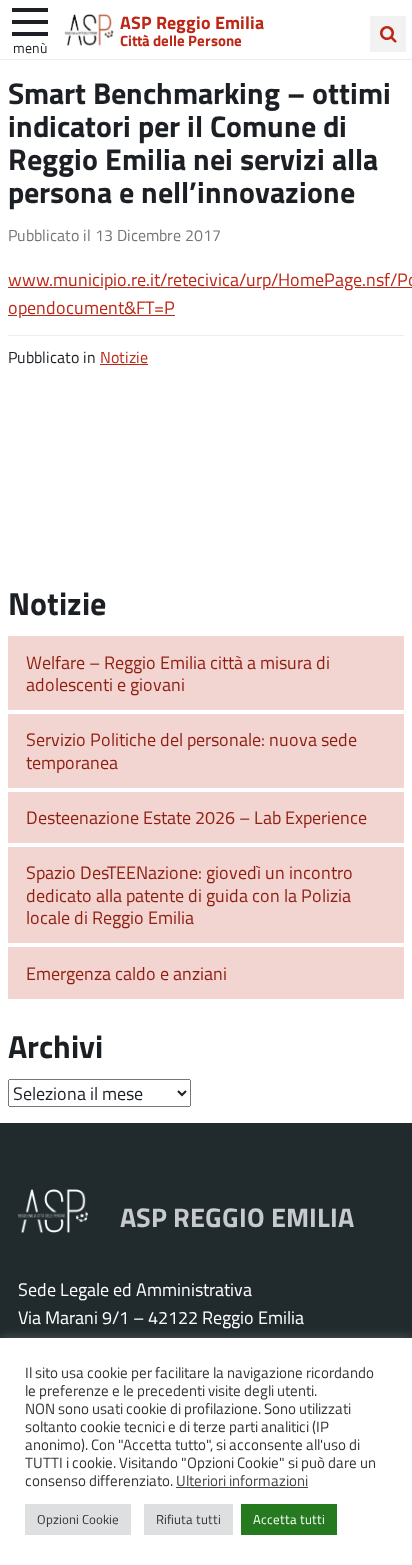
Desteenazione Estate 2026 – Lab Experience (196, 817)
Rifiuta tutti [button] (188, 1519)
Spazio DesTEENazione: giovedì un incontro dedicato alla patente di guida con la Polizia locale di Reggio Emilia (189, 894)
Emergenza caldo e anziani (126, 973)
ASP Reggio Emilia (192, 22)
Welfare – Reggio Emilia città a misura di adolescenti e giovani (178, 673)
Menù (30, 47)
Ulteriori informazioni (242, 1480)
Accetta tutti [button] (289, 1519)
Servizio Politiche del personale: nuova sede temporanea (191, 750)
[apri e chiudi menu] (30, 20)
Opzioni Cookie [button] (78, 1519)
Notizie (124, 356)
